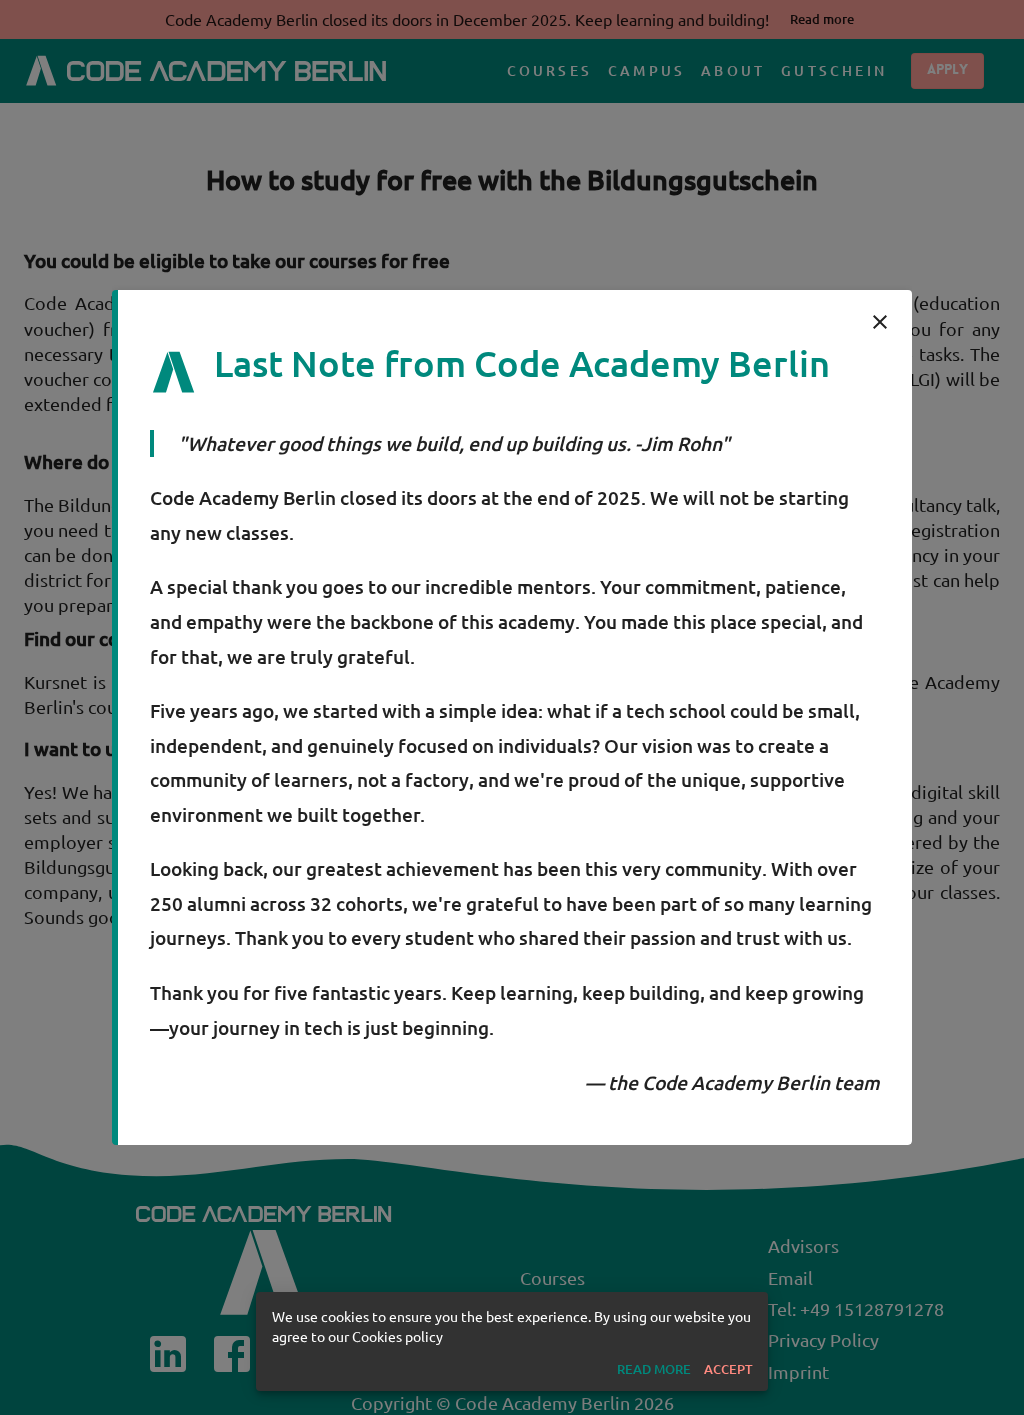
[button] (654, 1369)
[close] (880, 322)
